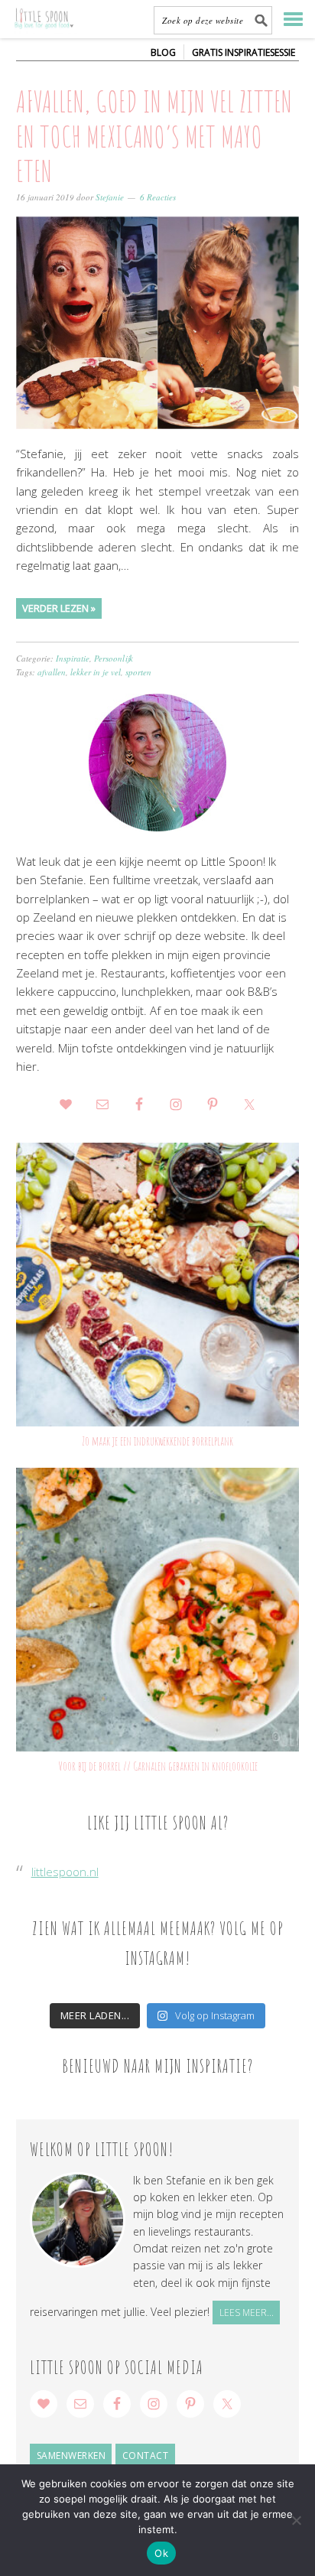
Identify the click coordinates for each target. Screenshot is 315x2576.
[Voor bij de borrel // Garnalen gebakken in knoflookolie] (158, 1610)
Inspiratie (73, 658)
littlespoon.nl (65, 1872)
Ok (161, 2553)
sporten (138, 672)
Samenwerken (71, 2456)
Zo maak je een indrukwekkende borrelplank (157, 1441)
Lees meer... (247, 2313)
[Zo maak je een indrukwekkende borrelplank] (158, 1285)
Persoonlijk (114, 658)
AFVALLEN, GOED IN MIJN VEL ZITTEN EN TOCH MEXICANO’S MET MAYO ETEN (154, 136)
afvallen (52, 672)
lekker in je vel (96, 672)
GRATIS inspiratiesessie (244, 52)
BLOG (163, 52)
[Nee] (296, 2520)
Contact (146, 2456)
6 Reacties (158, 197)
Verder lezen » (59, 608)
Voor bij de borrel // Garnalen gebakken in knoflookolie (158, 1766)
